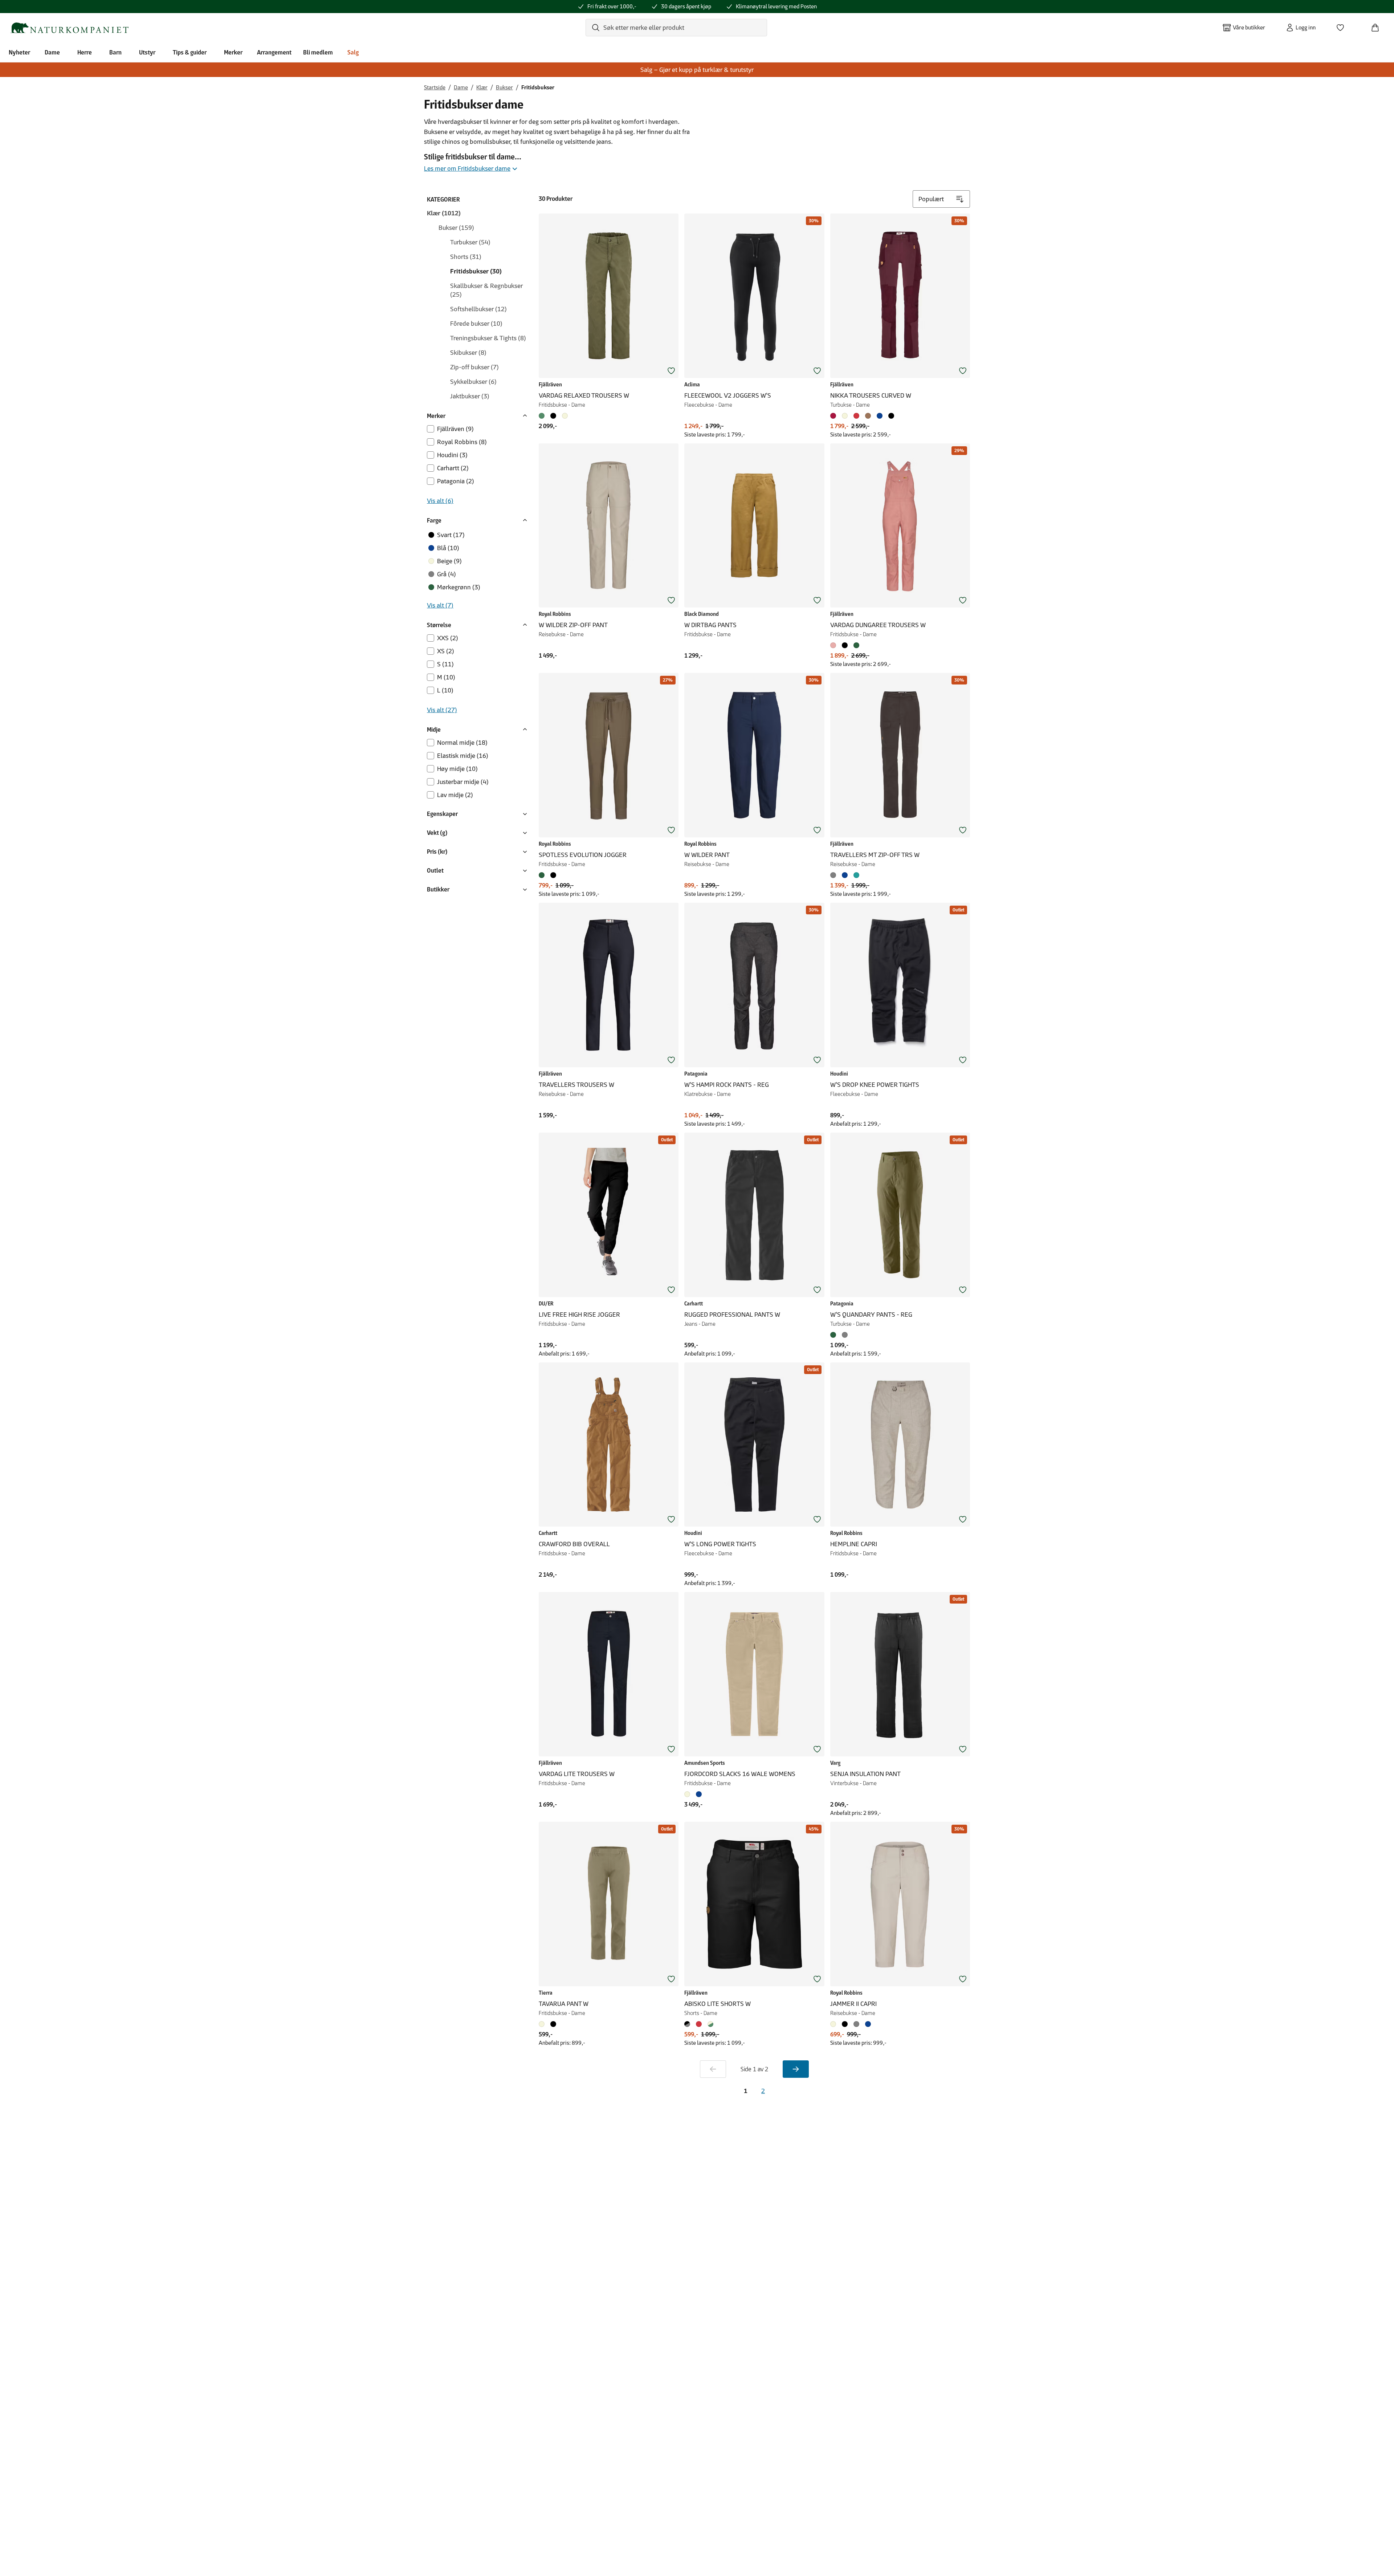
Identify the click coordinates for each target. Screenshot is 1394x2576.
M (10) (446, 677)
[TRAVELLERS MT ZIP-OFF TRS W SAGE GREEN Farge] (856, 875)
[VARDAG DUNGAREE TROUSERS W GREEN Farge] (856, 645)
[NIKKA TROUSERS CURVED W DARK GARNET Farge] (835, 416)
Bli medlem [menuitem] (318, 52)
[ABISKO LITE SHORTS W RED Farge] (699, 2024)
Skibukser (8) (468, 353)
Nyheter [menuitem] (19, 52)
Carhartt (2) (453, 468)
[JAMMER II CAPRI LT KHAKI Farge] (835, 2024)
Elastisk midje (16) (463, 756)
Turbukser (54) (470, 242)
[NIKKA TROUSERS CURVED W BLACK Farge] (891, 416)
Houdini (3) (452, 455)
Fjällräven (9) (455, 429)
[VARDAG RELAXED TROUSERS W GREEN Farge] (543, 416)
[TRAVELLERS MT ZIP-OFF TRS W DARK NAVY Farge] (845, 875)
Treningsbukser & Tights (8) (488, 338)
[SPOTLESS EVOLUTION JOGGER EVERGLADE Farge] (543, 875)
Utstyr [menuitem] (147, 52)
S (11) (445, 664)
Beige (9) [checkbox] (449, 561)
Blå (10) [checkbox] (448, 548)
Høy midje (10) (457, 769)
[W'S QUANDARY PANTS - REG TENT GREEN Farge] (835, 1335)
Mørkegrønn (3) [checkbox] (459, 587)
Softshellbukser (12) (478, 309)
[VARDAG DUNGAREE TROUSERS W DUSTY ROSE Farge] (835, 645)
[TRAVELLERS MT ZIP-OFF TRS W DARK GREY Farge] (835, 875)
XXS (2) (448, 638)
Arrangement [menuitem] (274, 52)
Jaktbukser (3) (470, 396)
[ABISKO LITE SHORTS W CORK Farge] (710, 2024)
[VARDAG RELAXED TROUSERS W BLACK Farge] (553, 416)
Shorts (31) (466, 257)
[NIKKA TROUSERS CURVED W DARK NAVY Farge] (880, 416)
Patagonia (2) (456, 481)
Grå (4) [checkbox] (447, 574)
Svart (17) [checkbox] (451, 535)
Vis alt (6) (440, 501)
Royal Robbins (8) (462, 442)
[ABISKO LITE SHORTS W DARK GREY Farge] (689, 2024)
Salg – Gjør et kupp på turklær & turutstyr (697, 70)
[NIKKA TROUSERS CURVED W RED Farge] (856, 416)
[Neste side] (796, 2069)
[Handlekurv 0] (1378, 25)
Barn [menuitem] (115, 52)
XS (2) (446, 651)
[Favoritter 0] (1343, 25)
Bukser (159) (456, 228)
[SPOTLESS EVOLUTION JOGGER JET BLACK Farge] (553, 875)
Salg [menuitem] (353, 52)
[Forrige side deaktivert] (713, 2069)
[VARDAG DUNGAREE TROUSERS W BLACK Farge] (845, 645)
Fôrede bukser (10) (476, 324)
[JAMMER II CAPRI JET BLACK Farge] (845, 2024)
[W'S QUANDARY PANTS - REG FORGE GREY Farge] (845, 1335)
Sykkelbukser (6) (473, 382)
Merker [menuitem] (233, 52)
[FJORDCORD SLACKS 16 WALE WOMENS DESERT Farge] (689, 1794)
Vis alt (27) (442, 710)
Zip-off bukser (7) (474, 367)
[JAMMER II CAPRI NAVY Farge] (868, 2024)
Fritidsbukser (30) (476, 271)
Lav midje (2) (455, 795)
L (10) (445, 690)
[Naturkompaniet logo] (69, 28)
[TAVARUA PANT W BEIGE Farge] (543, 2024)
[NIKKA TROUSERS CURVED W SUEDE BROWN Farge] (868, 416)
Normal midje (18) (462, 743)
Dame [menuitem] (52, 52)
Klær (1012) (444, 213)
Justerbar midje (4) (463, 782)
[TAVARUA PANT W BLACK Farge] (553, 2024)
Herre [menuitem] (85, 52)
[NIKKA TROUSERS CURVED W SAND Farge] (845, 416)
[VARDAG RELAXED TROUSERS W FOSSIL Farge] (565, 416)
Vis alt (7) (440, 605)
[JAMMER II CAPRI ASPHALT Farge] (856, 2024)
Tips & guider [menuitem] (190, 52)
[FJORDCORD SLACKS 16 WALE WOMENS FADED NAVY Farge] (699, 1794)
